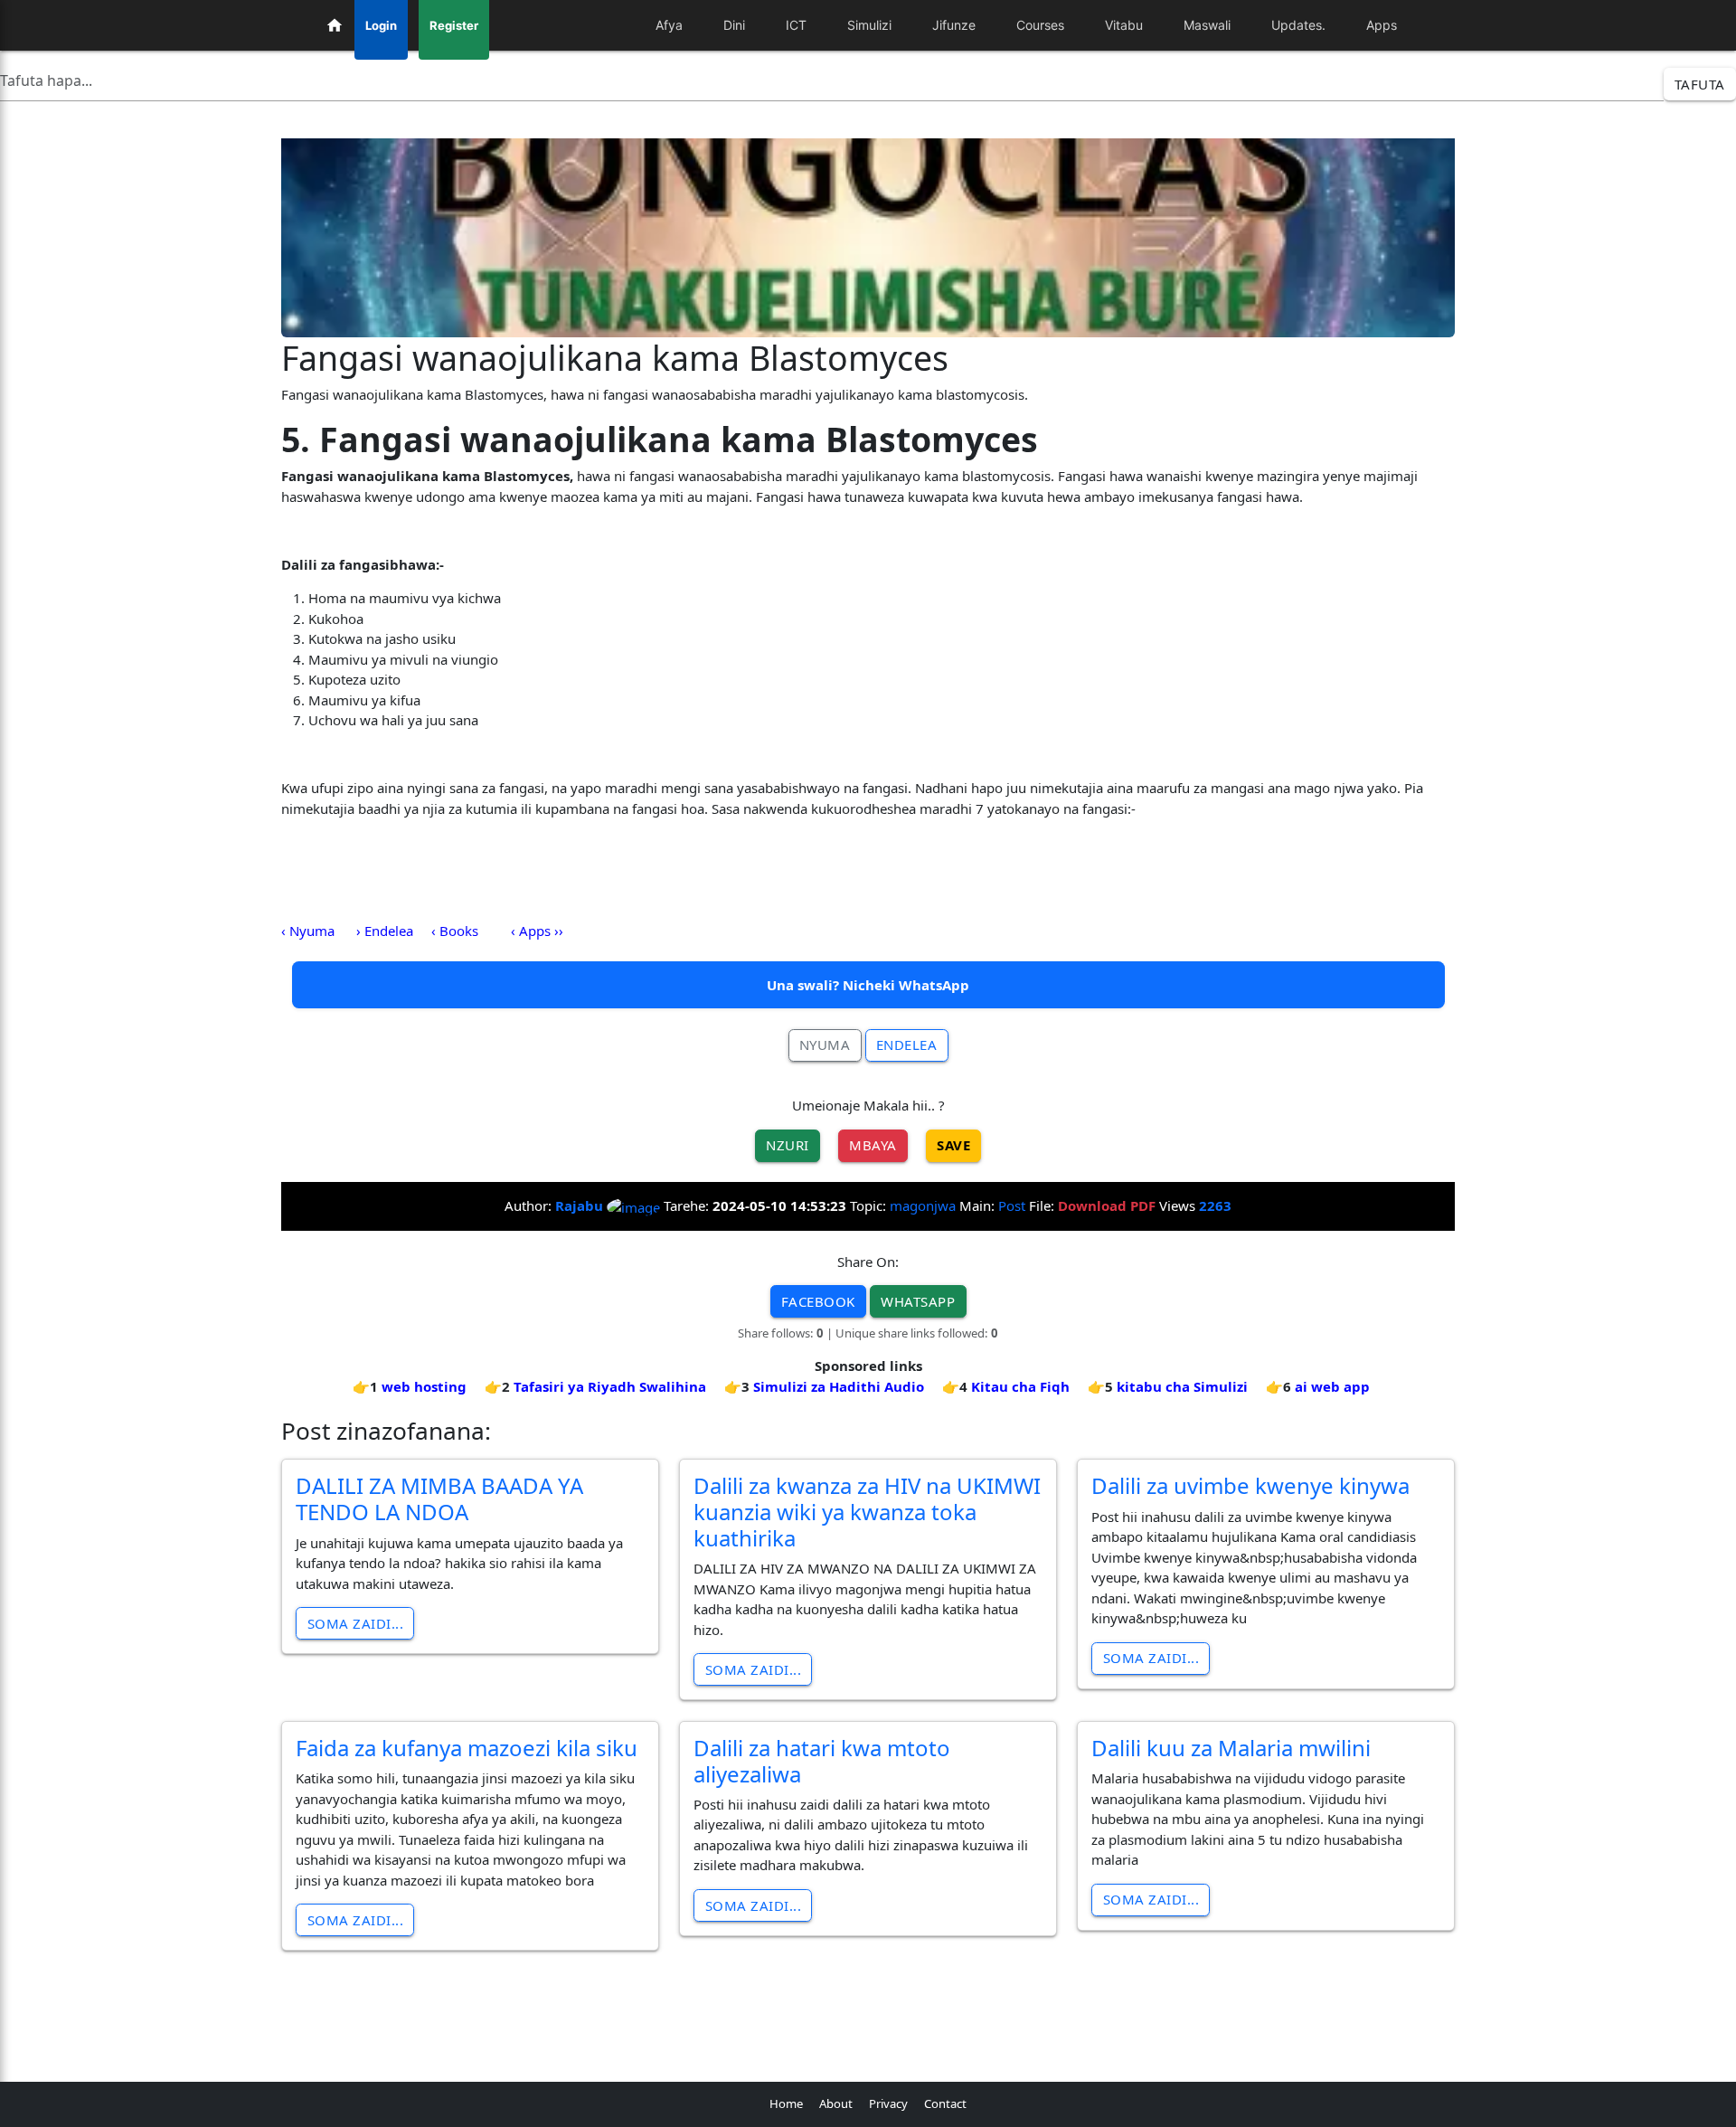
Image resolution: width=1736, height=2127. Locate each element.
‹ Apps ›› (537, 931)
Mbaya (873, 1145)
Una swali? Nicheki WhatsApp (868, 985)
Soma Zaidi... (356, 1623)
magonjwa (923, 1205)
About (836, 2103)
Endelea (907, 1045)
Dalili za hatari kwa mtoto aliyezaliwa (822, 1761)
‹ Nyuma (308, 931)
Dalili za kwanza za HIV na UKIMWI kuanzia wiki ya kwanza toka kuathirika (867, 1512)
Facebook (818, 1301)
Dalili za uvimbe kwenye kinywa (1250, 1485)
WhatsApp (918, 1301)
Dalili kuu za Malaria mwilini (1231, 1748)
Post (1012, 1205)
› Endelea (385, 931)
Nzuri (788, 1145)
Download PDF (1107, 1205)
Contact (945, 2103)
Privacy (888, 2103)
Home (786, 2103)
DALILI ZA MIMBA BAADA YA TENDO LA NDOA (439, 1498)
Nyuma (825, 1045)
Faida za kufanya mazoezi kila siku (467, 1748)
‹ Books (455, 931)
